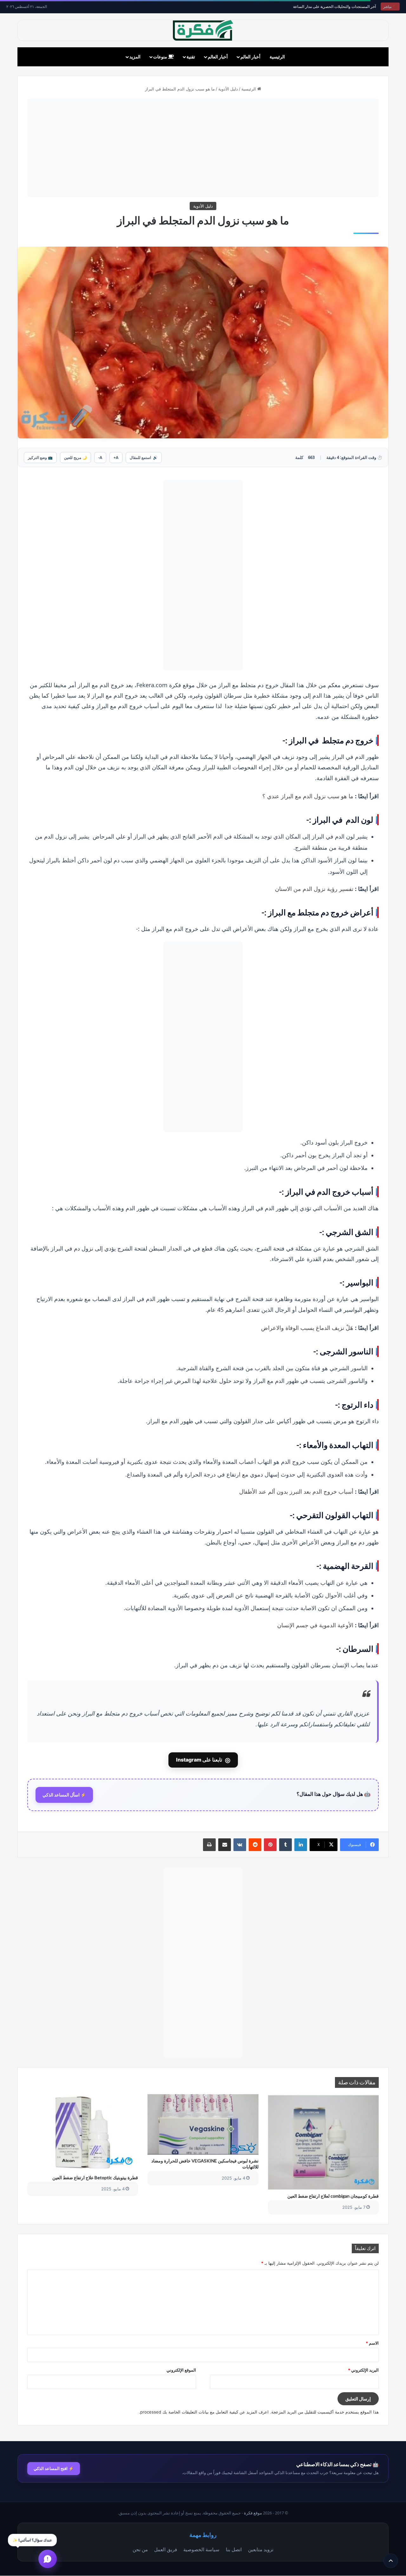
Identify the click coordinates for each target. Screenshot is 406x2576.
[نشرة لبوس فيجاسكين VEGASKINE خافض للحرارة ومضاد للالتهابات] (203, 2125)
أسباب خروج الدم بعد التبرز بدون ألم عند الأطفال (296, 1491)
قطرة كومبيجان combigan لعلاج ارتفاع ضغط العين (333, 2196)
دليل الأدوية (228, 89)
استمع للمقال (144, 458)
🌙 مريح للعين (75, 458)
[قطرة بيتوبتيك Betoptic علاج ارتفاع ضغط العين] (83, 2133)
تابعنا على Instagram (203, 1760)
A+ (116, 458)
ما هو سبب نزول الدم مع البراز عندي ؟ (308, 796)
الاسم (372, 2343)
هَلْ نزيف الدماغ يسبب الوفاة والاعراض (307, 1328)
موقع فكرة (253, 2513)
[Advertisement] (203, 148)
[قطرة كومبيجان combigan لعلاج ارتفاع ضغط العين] (323, 2142)
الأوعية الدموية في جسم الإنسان (315, 1625)
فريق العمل (166, 2549)
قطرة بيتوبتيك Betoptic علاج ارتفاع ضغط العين (95, 2178)
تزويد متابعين (261, 2549)
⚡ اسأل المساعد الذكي (64, 1795)
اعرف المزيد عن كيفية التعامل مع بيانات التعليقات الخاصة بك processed (204, 2412)
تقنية (191, 57)
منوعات (161, 57)
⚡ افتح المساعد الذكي (54, 2468)
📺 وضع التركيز (40, 458)
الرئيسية (277, 57)
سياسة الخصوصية (201, 2549)
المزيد (135, 57)
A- (100, 458)
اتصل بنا (234, 2549)
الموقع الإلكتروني (181, 2370)
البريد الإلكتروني (363, 2370)
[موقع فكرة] (203, 30)
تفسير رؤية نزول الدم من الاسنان (314, 889)
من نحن (140, 2549)
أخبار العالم (250, 57)
